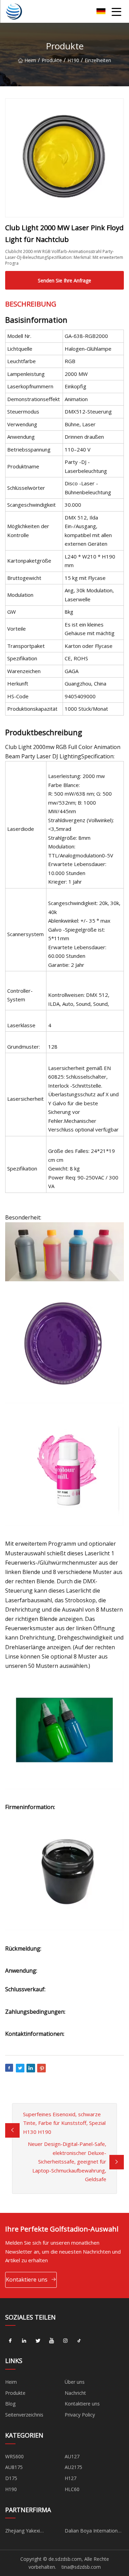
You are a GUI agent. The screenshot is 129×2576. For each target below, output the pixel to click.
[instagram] (65, 2341)
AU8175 (14, 2467)
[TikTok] (79, 2341)
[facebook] (10, 2341)
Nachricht (75, 2393)
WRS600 (14, 2456)
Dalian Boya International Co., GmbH (93, 2532)
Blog (10, 2404)
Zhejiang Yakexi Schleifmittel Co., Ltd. (29, 2532)
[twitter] (38, 2341)
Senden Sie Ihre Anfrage (64, 280)
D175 (11, 2478)
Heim (30, 60)
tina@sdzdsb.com (81, 2567)
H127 (71, 2478)
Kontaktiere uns (27, 2279)
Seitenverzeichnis (24, 2415)
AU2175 (73, 2467)
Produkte (52, 60)
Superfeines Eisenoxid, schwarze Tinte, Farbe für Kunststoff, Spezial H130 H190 (64, 2123)
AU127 (72, 2456)
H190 (73, 60)
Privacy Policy (80, 2415)
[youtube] (52, 2341)
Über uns (75, 2382)
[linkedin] (24, 2341)
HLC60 (72, 2489)
